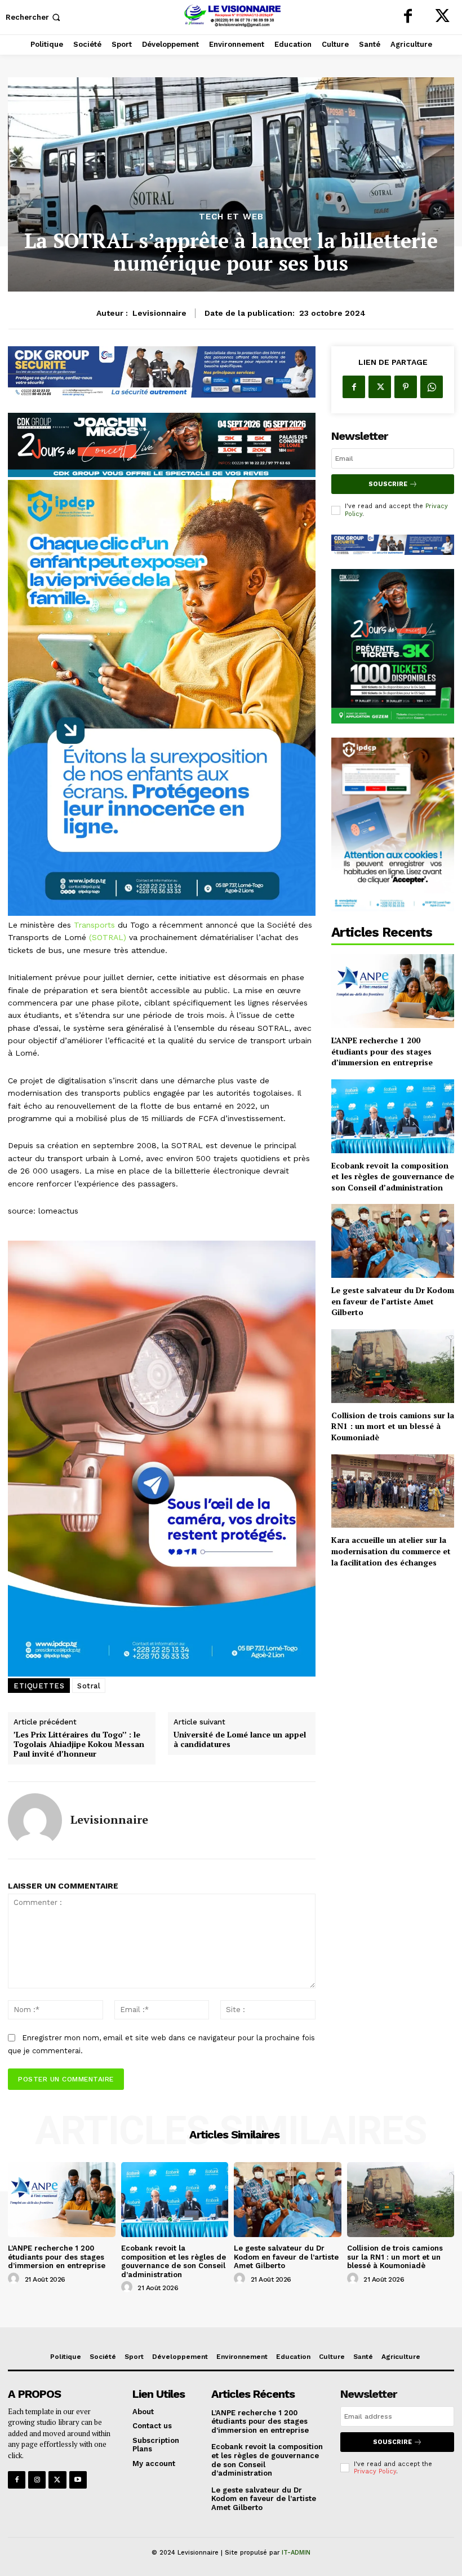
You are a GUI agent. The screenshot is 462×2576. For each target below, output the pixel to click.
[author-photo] (15, 2279)
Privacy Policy (375, 2471)
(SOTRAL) (108, 937)
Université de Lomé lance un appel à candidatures (240, 1740)
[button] (34, 17)
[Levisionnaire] (35, 1820)
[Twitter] (442, 17)
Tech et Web (231, 217)
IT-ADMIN (296, 2553)
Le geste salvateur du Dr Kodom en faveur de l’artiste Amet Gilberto (393, 1301)
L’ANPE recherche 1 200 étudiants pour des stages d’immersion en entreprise (382, 1051)
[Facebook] (408, 17)
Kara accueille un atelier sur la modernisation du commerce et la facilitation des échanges (391, 1551)
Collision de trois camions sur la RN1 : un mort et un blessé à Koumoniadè (393, 1426)
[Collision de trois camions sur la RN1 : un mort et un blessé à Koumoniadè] (393, 1366)
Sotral (89, 1686)
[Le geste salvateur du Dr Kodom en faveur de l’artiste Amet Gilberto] (393, 1241)
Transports (94, 925)
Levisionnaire (159, 313)
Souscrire (388, 484)
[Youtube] (78, 2480)
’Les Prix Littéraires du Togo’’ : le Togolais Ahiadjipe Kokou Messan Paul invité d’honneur (79, 1744)
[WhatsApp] (432, 387)
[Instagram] (37, 2480)
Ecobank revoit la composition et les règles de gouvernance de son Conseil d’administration (393, 1176)
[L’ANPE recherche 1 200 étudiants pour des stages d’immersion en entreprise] (393, 991)
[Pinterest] (406, 387)
